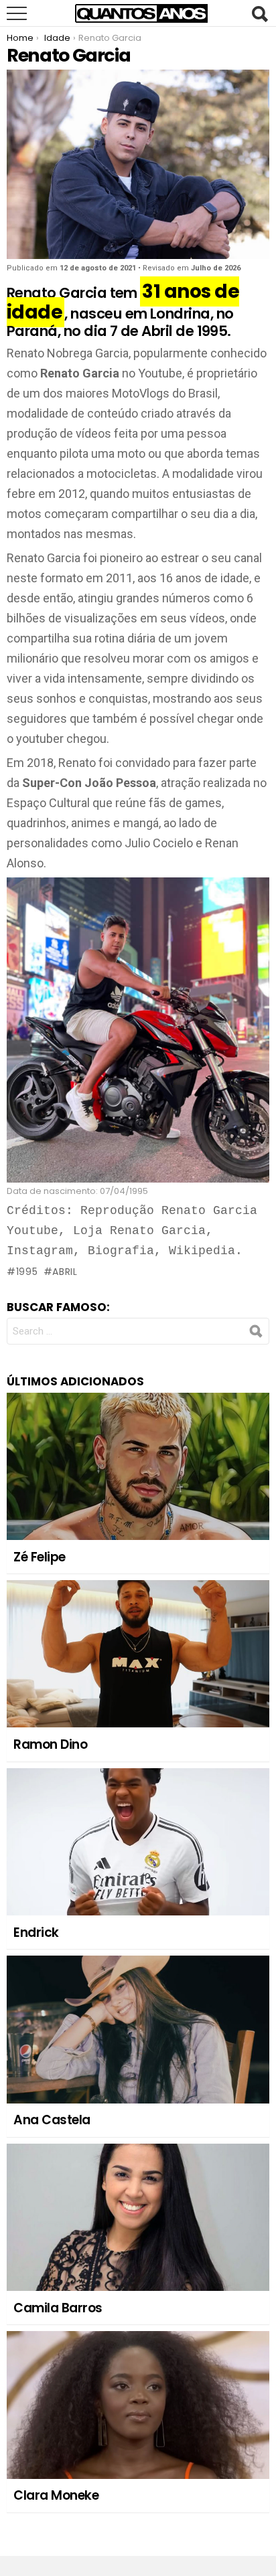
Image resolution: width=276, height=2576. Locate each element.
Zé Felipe (40, 1557)
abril (65, 1272)
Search (259, 14)
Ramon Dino (50, 1744)
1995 (27, 1272)
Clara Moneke (56, 2495)
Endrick (36, 1933)
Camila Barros (58, 2308)
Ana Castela (52, 2120)
